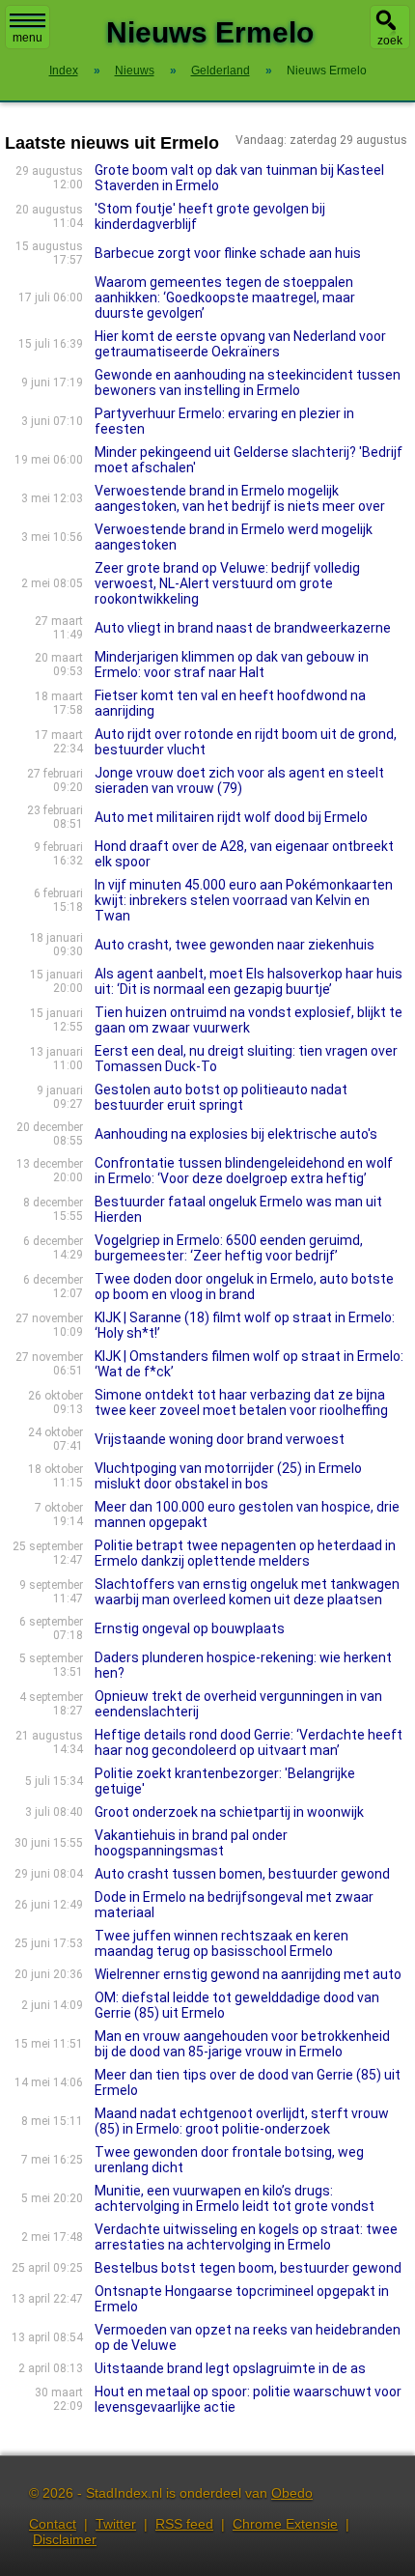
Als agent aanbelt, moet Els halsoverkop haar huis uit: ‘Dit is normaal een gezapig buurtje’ (249, 981)
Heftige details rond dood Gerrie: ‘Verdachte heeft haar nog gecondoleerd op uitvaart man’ (249, 1742)
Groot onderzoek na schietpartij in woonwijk (229, 1812)
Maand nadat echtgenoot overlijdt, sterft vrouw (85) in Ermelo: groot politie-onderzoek (242, 2121)
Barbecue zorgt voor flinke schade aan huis (228, 253)
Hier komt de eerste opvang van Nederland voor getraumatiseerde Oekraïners (240, 344)
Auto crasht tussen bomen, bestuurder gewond (242, 1874)
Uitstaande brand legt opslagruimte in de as (230, 2368)
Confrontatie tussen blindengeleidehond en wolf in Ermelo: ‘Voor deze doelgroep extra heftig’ (244, 1171)
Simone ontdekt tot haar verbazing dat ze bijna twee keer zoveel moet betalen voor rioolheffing (241, 1402)
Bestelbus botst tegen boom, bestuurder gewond (248, 2268)
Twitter (116, 2524)
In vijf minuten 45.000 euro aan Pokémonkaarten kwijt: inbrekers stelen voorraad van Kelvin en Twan (244, 900)
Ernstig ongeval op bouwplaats (190, 1628)
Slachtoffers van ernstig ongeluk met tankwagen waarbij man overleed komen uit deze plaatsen (247, 1592)
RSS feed (184, 2524)
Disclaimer (65, 2539)
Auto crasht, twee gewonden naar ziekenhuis (235, 945)
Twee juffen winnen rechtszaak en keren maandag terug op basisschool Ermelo (221, 1943)
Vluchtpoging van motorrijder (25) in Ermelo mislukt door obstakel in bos (228, 1476)
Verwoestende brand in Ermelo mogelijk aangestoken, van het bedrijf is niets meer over (240, 498)
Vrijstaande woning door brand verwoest (220, 1439)
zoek (390, 41)
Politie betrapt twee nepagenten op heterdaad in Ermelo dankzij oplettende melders (245, 1553)
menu (28, 38)
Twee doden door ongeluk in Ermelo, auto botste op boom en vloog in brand (244, 1287)
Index (64, 71)
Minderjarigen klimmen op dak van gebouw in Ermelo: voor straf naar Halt (232, 665)
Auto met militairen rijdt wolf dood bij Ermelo (231, 817)
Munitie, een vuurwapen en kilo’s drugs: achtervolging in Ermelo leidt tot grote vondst (235, 2198)
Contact (53, 2524)
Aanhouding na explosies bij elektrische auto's (236, 1134)
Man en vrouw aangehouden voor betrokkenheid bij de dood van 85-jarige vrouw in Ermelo (242, 2044)
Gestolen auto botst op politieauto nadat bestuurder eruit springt (221, 1097)
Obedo (292, 2493)
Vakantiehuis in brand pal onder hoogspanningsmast (191, 1843)
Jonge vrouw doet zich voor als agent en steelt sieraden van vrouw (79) (239, 780)
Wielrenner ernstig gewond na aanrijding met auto (248, 1974)
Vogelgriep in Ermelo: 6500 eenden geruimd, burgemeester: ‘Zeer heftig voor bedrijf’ (229, 1248)
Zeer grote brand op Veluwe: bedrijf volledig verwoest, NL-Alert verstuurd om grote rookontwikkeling (227, 583)
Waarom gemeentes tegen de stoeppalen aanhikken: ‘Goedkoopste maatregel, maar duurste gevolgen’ (225, 297)
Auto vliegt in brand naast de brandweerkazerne (243, 628)
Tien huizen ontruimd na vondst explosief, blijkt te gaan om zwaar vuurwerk (249, 1020)
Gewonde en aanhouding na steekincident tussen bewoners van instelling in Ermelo (248, 382)
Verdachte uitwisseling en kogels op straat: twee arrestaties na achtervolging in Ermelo (246, 2237)
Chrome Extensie (285, 2524)
